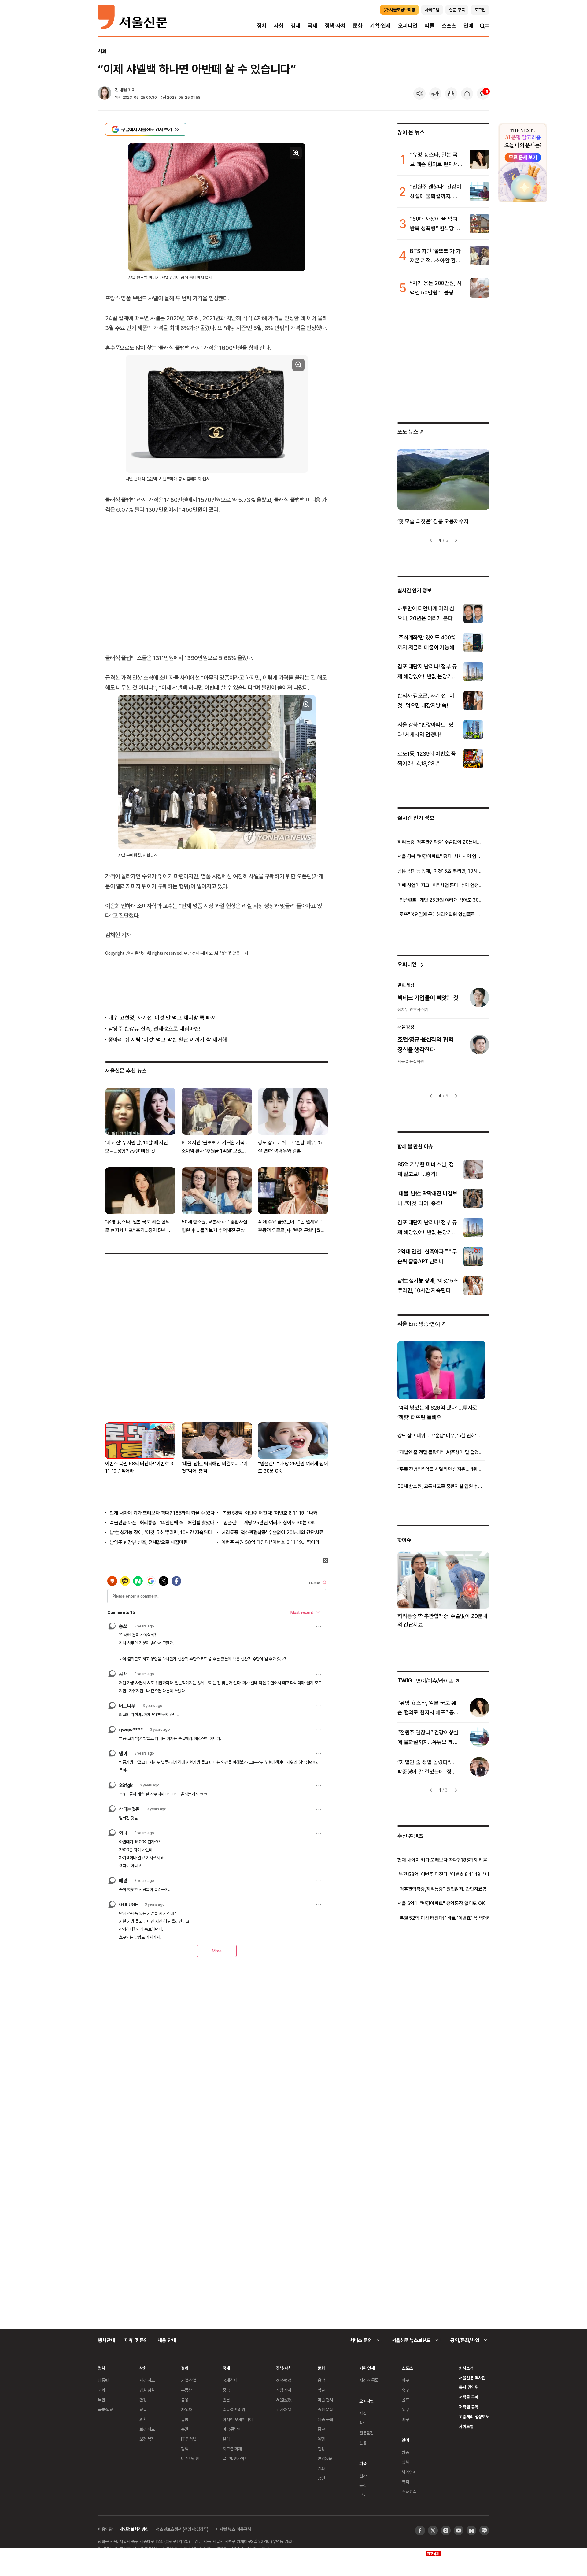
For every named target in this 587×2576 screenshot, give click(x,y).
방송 (405, 2452)
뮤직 (405, 2482)
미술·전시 (325, 2400)
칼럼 (363, 2423)
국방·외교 (105, 2409)
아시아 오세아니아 (238, 2419)
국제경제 (230, 2380)
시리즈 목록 (369, 2380)
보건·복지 (147, 2439)
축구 (405, 2390)
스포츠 (449, 26)
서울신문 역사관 (472, 2378)
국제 (312, 26)
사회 (279, 26)
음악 (321, 2380)
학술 (321, 2390)
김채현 (121, 90)
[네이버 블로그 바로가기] (484, 2530)
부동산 (186, 2390)
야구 (405, 2380)
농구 (405, 2409)
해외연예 (409, 2472)
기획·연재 (380, 26)
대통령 (103, 2380)
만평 (363, 2443)
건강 (321, 2449)
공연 (321, 2478)
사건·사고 (147, 2380)
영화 (321, 2468)
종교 (321, 2429)
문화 (358, 26)
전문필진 (366, 2433)
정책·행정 (284, 2380)
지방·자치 (284, 2390)
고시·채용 (284, 2409)
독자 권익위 (469, 2387)
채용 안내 (167, 2340)
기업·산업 (189, 2380)
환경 (143, 2400)
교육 (143, 2409)
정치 (262, 26)
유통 (185, 2419)
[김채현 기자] (105, 94)
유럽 (226, 2439)
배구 (405, 2419)
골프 (405, 2400)
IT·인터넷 (189, 2439)
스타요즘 (409, 2491)
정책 (185, 2449)
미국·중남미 (232, 2429)
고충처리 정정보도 (474, 2417)
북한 (102, 2400)
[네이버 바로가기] (471, 2530)
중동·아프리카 (234, 2409)
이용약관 (105, 2529)
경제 (296, 26)
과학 (143, 2419)
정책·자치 (335, 26)
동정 (363, 2485)
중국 (226, 2390)
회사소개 (466, 2368)
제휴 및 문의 (136, 2340)
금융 (185, 2400)
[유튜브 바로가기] (459, 2530)
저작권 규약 (469, 2407)
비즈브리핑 (190, 2458)
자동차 (186, 2409)
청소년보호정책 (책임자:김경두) (182, 2529)
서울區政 (284, 2400)
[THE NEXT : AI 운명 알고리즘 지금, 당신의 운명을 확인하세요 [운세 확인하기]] (523, 163)
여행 (321, 2439)
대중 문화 (325, 2419)
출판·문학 (325, 2409)
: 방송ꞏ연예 (419, 1324)
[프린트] (451, 94)
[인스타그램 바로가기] (446, 2530)
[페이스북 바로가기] (420, 2530)
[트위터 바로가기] (433, 2530)
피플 (430, 26)
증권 (185, 2429)
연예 (468, 26)
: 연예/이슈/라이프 (425, 1680)
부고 (363, 2495)
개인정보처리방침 (134, 2529)
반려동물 (325, 2458)
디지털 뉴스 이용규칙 (233, 2529)
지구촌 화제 (232, 2449)
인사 (363, 2476)
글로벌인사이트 (235, 2458)
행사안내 (106, 2340)
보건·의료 (147, 2429)
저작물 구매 (469, 2397)
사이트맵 (466, 2426)
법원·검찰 (147, 2390)
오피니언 (408, 26)
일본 (226, 2400)
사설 (363, 2413)
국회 (102, 2390)
